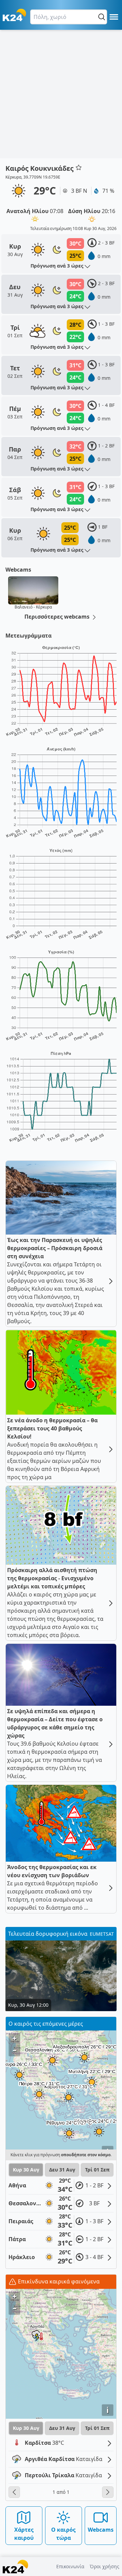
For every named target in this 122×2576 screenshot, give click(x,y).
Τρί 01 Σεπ (97, 2170)
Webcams (101, 2530)
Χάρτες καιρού (24, 2534)
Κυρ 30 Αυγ (26, 2170)
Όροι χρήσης (105, 2566)
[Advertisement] (61, 94)
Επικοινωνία (70, 2566)
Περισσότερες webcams (58, 617)
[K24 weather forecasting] (14, 15)
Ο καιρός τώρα (63, 2534)
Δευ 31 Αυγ (62, 2170)
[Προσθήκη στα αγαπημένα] (79, 167)
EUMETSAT (102, 1934)
